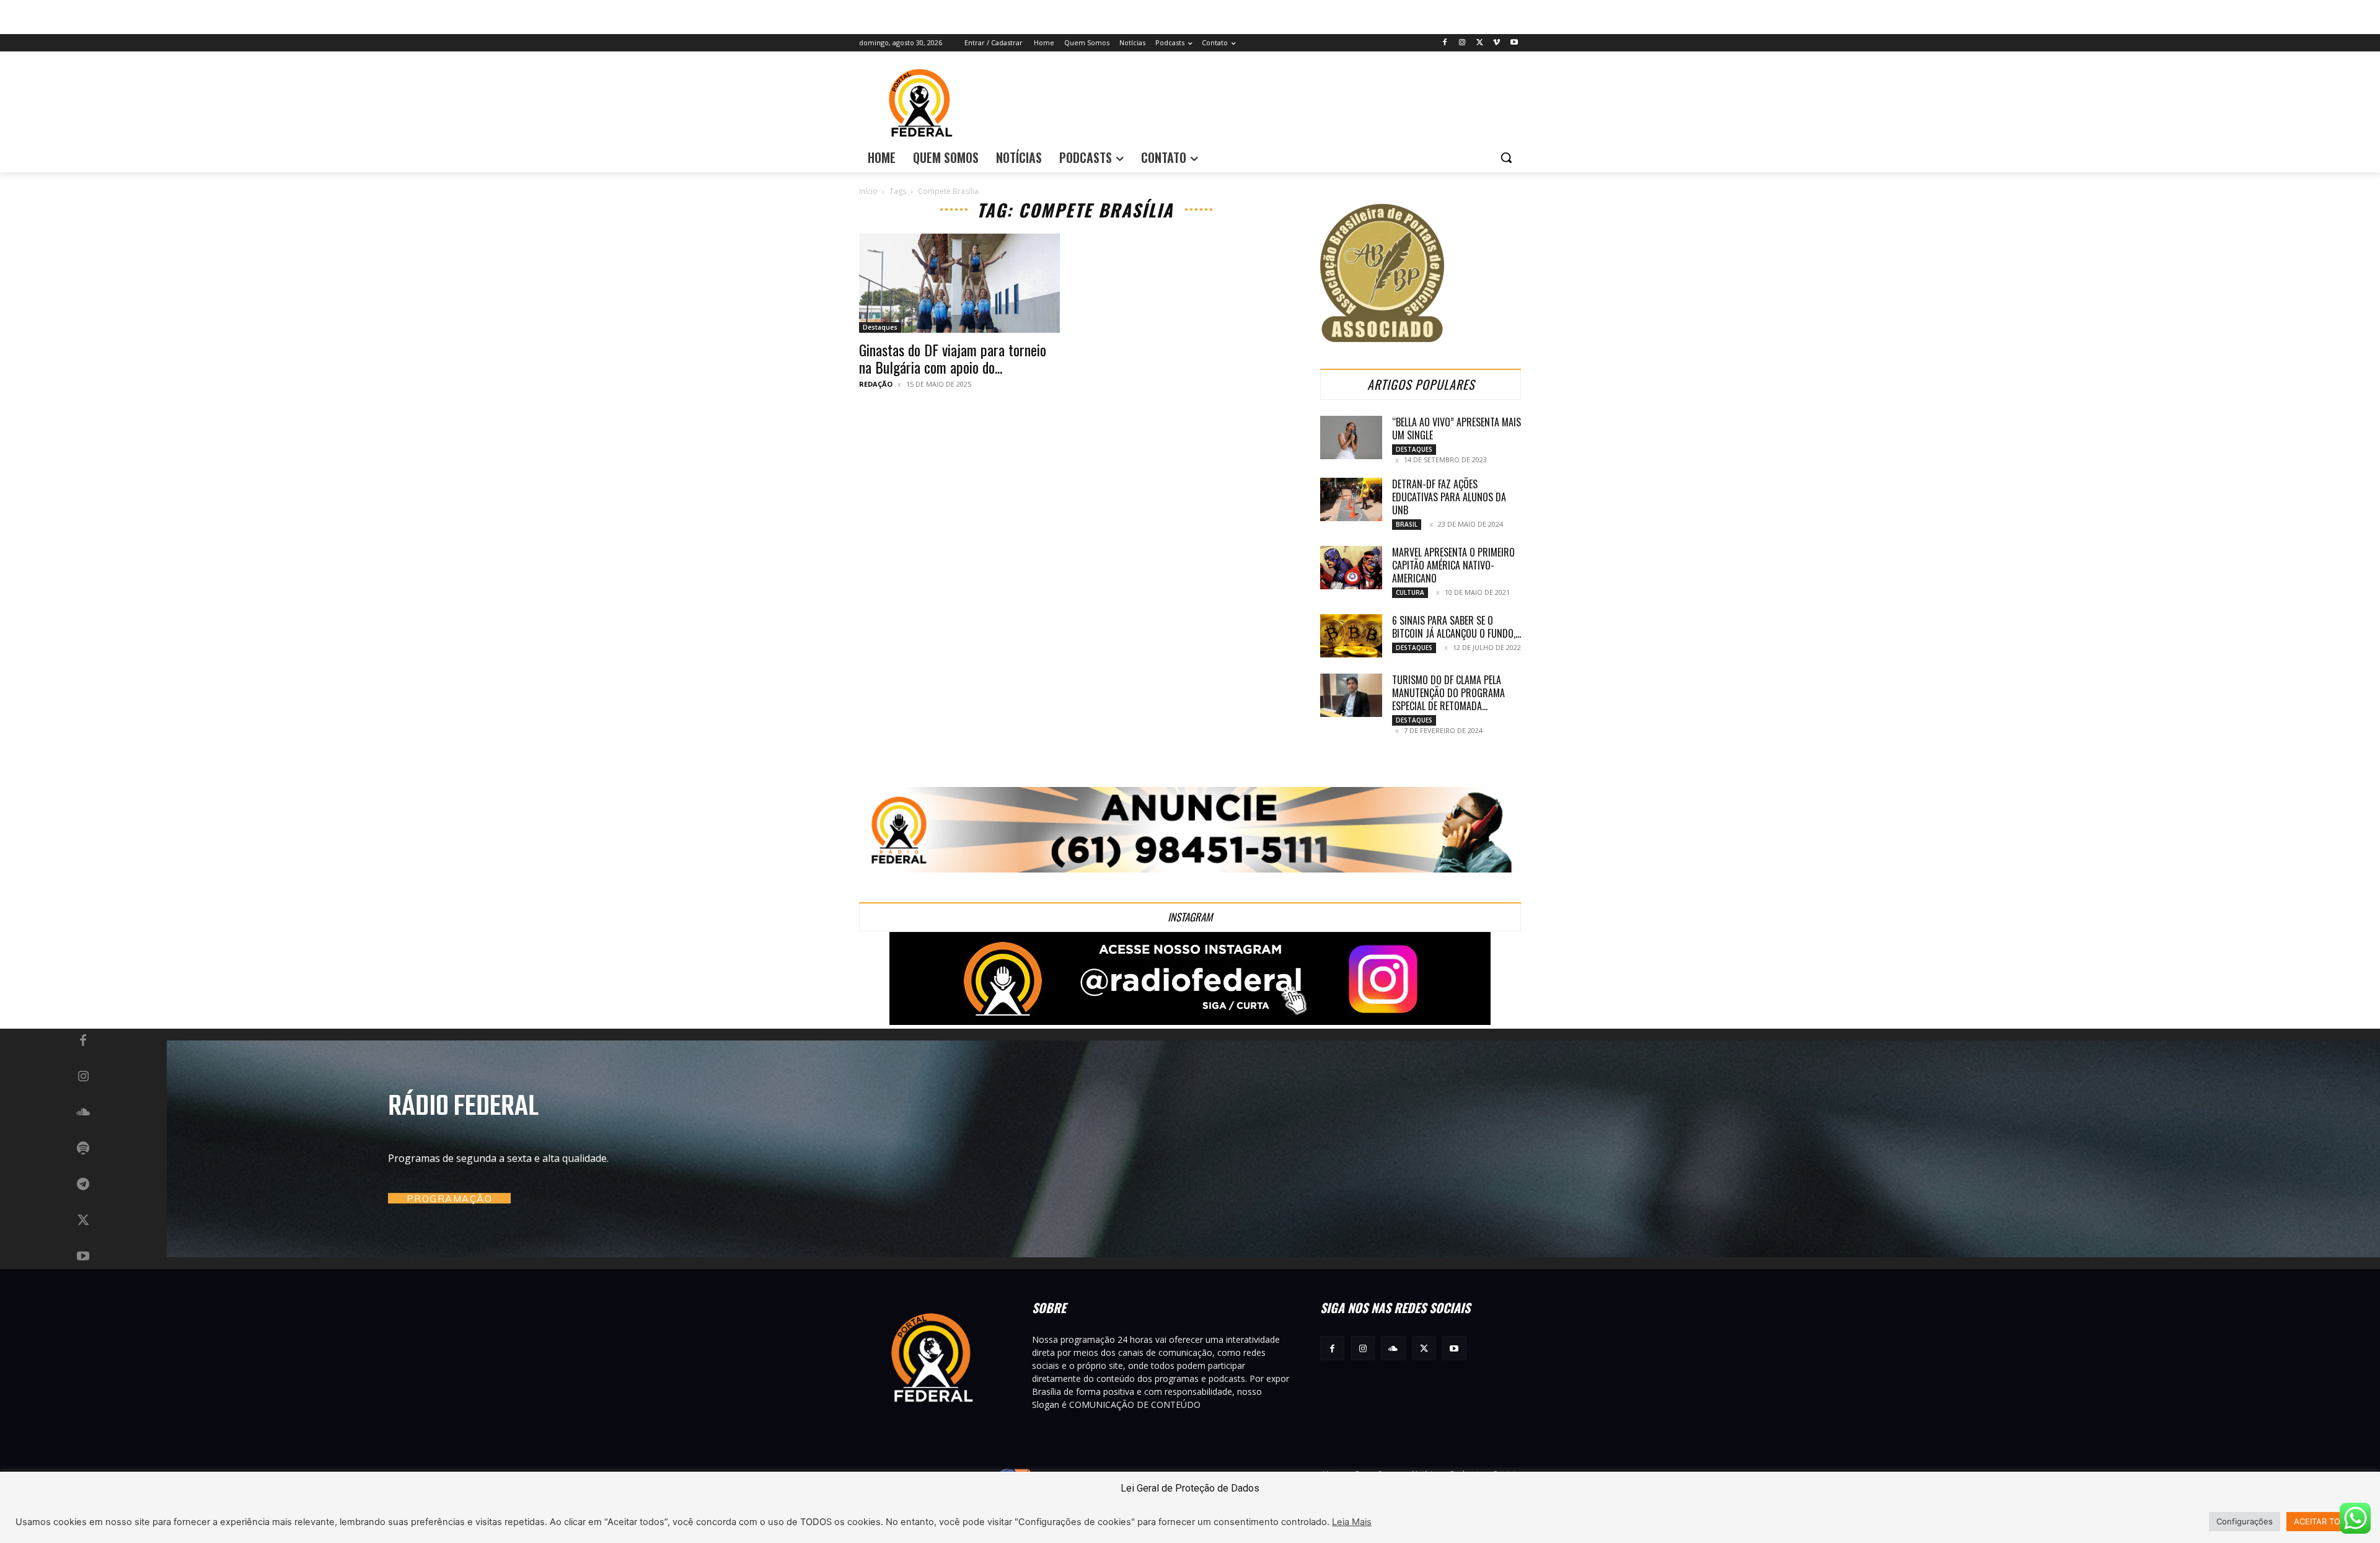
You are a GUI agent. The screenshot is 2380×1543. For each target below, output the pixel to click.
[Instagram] (1462, 43)
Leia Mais (1352, 1522)
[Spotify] (83, 1149)
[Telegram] (83, 1185)
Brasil (1407, 524)
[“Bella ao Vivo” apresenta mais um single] (1351, 437)
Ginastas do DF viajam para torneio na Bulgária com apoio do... (953, 358)
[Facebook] (1445, 43)
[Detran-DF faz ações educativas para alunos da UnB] (1351, 499)
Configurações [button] (2245, 1521)
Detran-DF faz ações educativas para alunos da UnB (1449, 497)
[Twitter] (1480, 43)
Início (868, 191)
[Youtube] (1514, 43)
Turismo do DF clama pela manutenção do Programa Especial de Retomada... (1448, 693)
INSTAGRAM (1190, 917)
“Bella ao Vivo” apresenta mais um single (1457, 429)
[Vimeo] (1496, 43)
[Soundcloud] (83, 1113)
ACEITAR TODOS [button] (2325, 1521)
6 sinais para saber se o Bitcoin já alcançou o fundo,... (1457, 627)
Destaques (880, 327)
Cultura (1410, 592)
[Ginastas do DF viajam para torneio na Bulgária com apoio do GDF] (959, 283)
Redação (876, 384)
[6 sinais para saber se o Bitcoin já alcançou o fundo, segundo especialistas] (1351, 636)
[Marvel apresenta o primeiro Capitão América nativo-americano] (1351, 568)
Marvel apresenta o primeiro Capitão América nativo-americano (1453, 565)
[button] (1506, 157)
